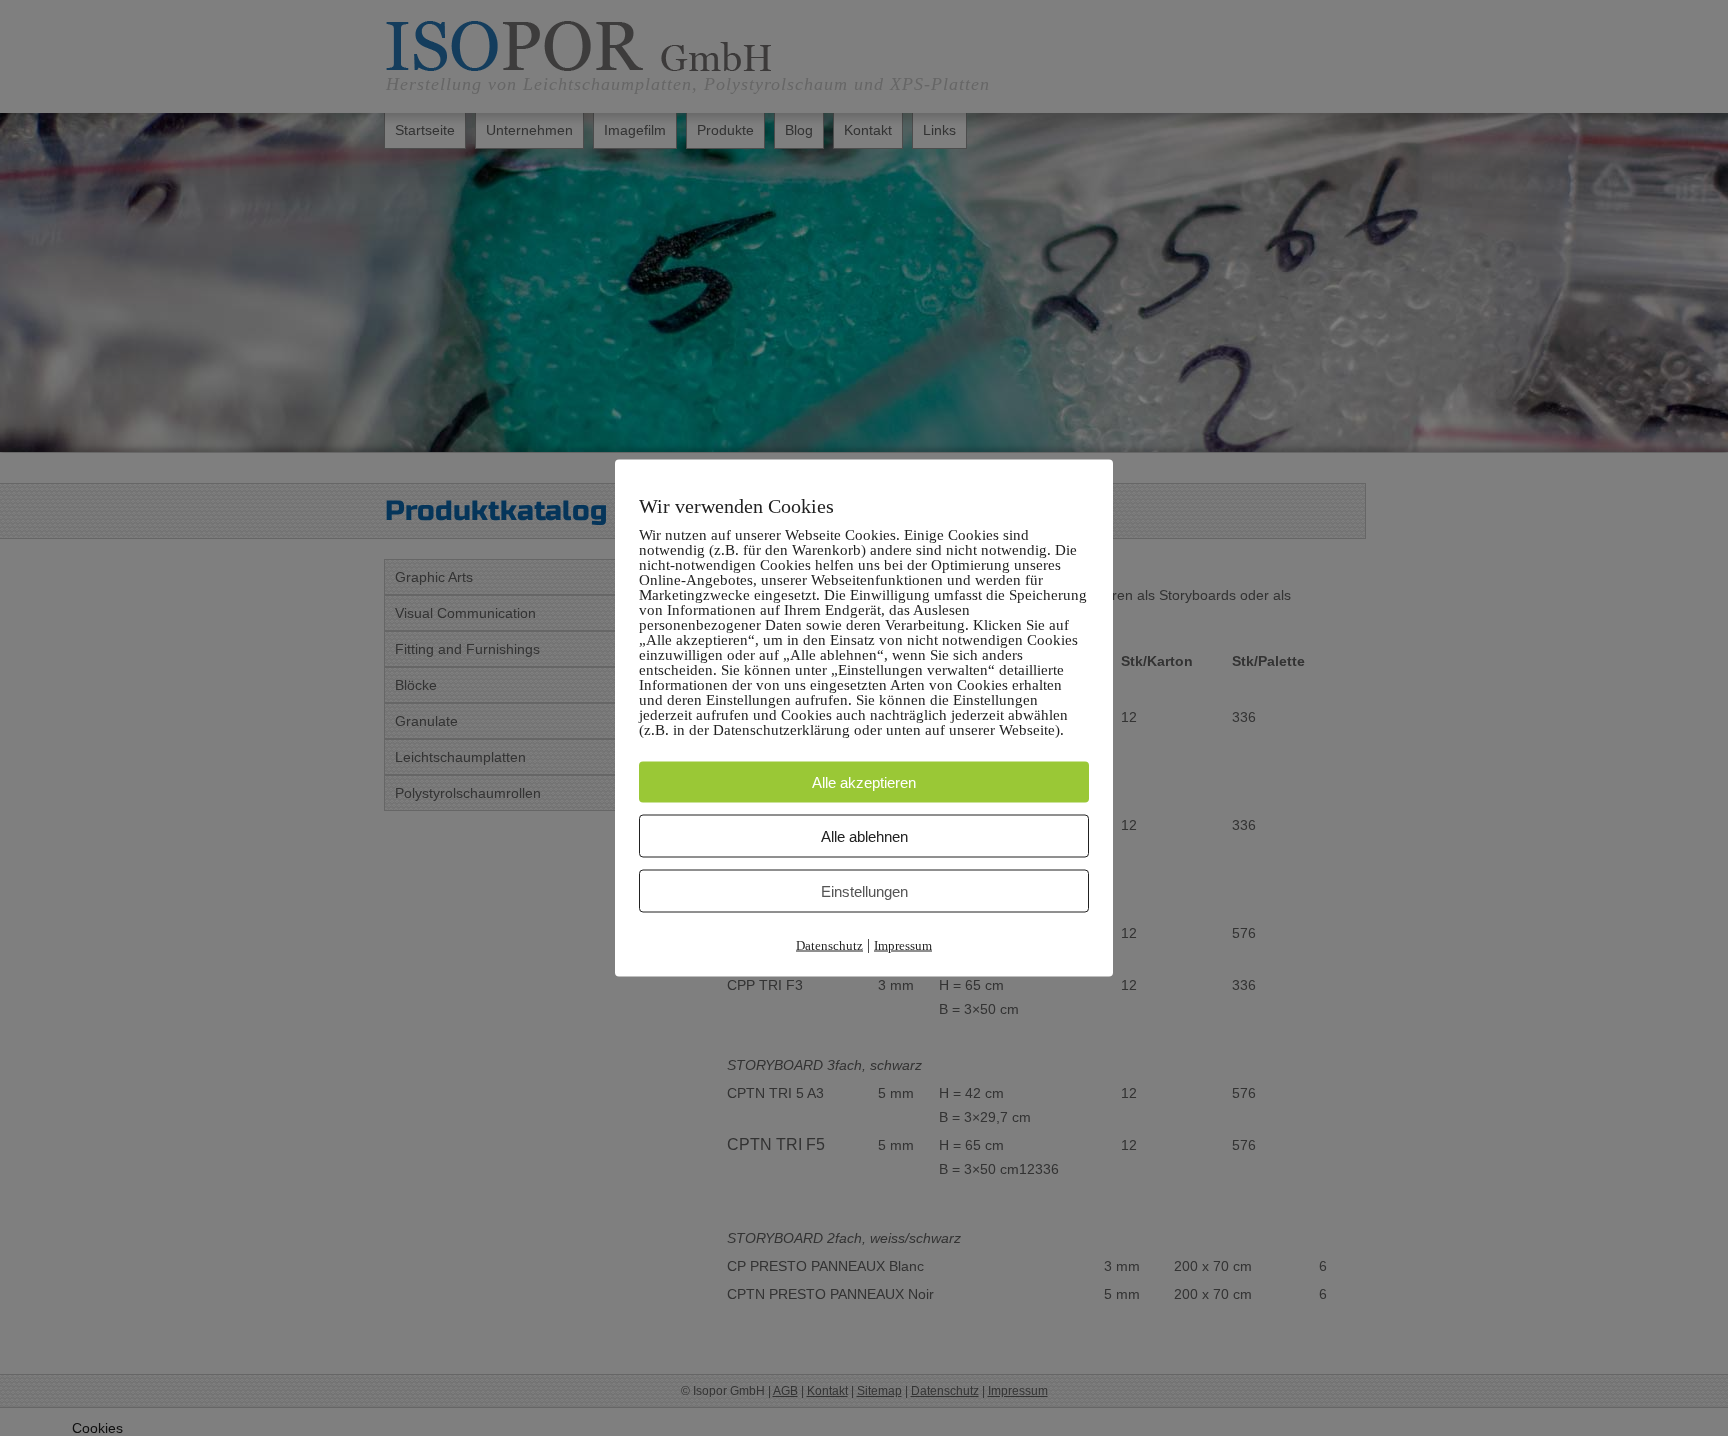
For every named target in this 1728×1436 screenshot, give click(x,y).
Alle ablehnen (864, 836)
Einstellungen (864, 891)
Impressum (903, 945)
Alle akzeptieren (864, 782)
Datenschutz (829, 945)
